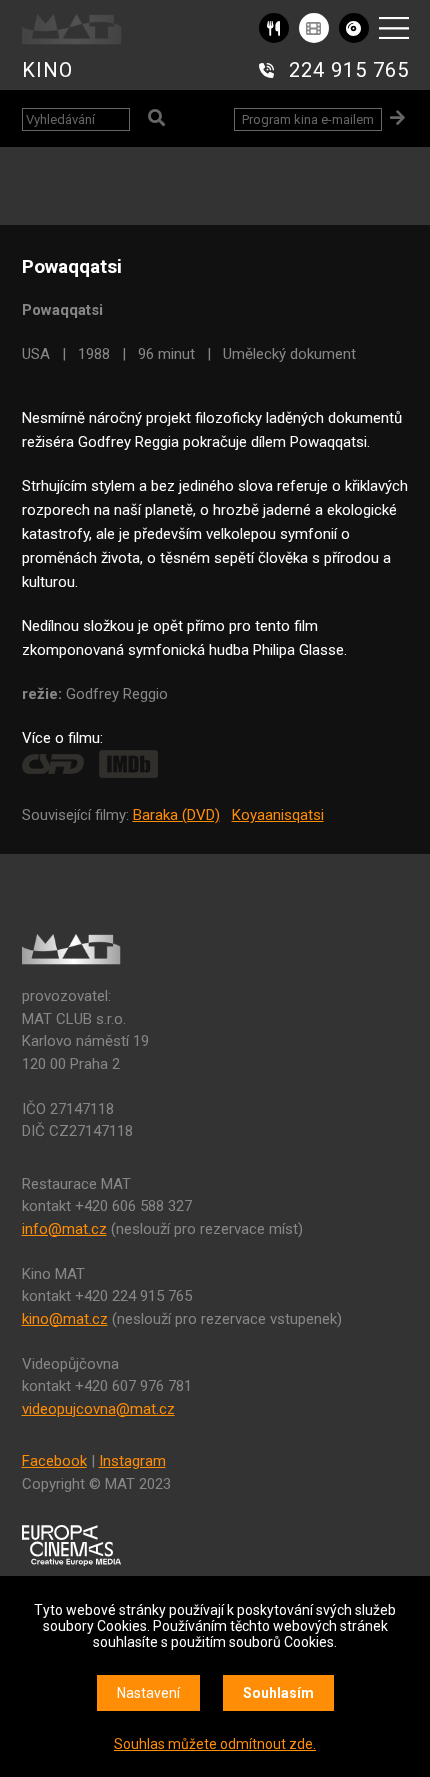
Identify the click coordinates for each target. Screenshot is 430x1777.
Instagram (132, 1461)
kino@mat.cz (65, 1319)
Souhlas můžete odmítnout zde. (215, 1744)
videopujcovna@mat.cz (98, 1409)
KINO (47, 70)
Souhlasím (278, 1693)
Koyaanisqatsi (278, 815)
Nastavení (148, 1693)
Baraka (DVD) (176, 815)
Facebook (54, 1461)
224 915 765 (349, 70)
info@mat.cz (64, 1229)
